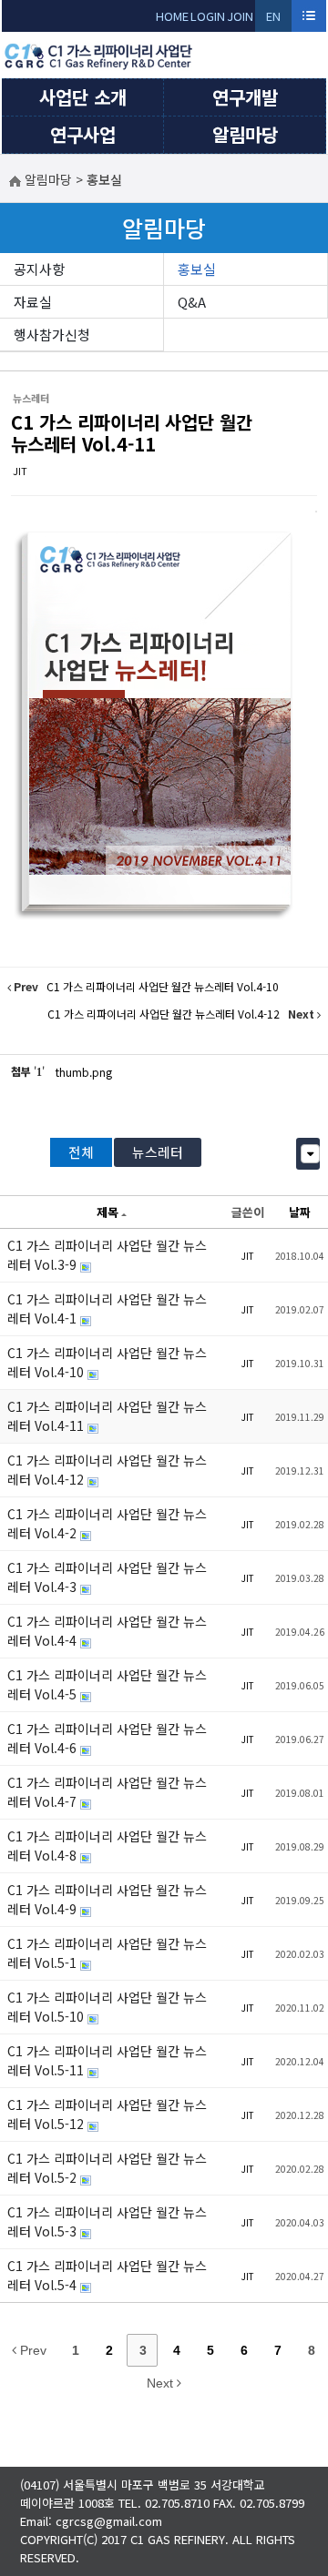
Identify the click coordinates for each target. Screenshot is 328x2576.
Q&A (192, 302)
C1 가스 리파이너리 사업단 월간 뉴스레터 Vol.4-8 (107, 1846)
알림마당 (245, 134)
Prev (31, 2350)
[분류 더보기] (310, 1154)
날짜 (300, 1212)
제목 (108, 1212)
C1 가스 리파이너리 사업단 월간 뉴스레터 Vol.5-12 (107, 2114)
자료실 (33, 302)
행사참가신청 (52, 335)
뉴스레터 (158, 1152)
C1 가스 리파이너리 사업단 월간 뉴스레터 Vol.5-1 (107, 1953)
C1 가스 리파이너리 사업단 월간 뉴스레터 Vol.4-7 (107, 1792)
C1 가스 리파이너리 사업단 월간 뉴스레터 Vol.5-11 (107, 2060)
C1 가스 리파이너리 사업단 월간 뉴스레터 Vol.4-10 (107, 1362)
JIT (20, 471)
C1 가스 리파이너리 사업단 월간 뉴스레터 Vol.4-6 (107, 1738)
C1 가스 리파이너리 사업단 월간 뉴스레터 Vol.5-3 (107, 2221)
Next (162, 2383)
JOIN (240, 16)
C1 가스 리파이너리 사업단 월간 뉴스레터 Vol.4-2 (107, 1523)
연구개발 (245, 97)
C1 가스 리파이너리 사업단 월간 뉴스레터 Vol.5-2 (107, 2168)
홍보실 (197, 269)
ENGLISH (274, 20)
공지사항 (39, 269)
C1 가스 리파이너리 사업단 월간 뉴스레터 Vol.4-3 (107, 1577)
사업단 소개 (83, 97)
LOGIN (208, 16)
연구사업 (83, 134)
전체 (81, 1152)
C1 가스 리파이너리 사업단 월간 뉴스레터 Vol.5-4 (107, 2275)
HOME (172, 16)
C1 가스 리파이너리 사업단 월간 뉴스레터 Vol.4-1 (107, 1308)
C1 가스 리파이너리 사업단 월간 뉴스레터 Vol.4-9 (107, 1899)
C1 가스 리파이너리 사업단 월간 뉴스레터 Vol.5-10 (107, 2007)
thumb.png (84, 1072)
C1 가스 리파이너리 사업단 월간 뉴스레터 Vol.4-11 (132, 433)
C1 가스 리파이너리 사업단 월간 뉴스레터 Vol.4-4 (107, 1631)
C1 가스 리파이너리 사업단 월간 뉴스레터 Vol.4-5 (107, 1684)
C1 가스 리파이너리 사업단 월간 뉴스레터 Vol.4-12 (107, 1470)
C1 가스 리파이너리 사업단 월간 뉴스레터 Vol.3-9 (107, 1255)
